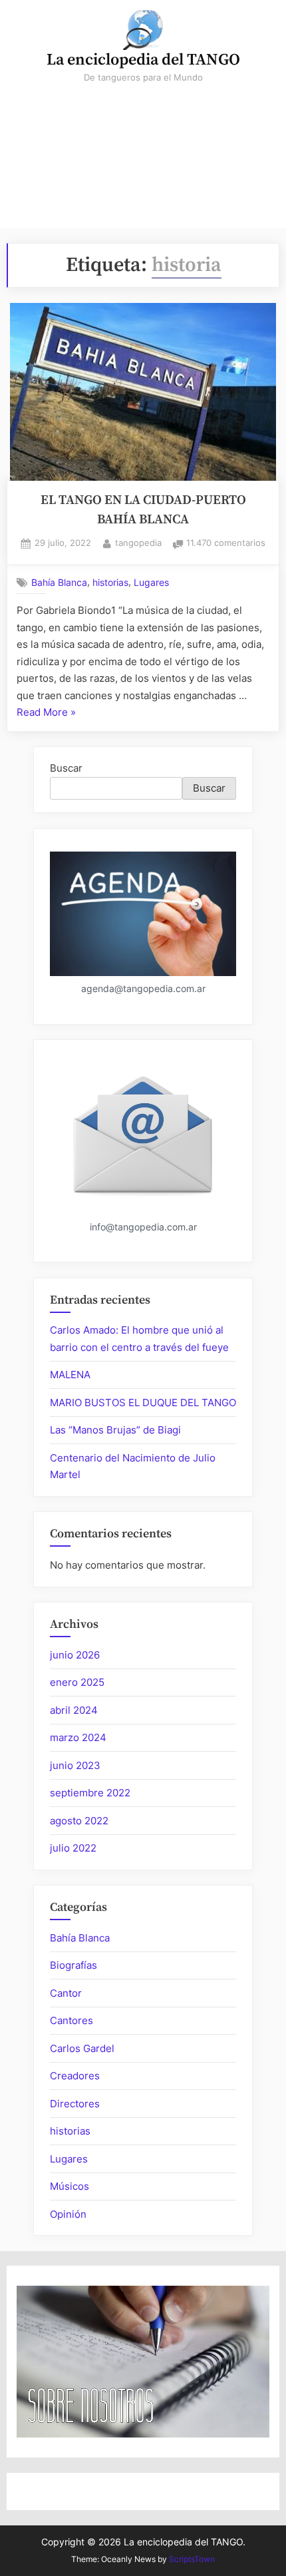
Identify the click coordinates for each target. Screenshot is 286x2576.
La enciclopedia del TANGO (143, 60)
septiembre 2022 (90, 1793)
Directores (75, 2104)
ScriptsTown (192, 2559)
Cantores (71, 2020)
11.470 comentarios (226, 544)
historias (110, 583)
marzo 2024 (78, 1737)
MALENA (70, 1375)
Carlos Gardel (82, 2048)
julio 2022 (73, 1848)
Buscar (66, 768)
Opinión (68, 2214)
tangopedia (138, 543)
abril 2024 (74, 1710)
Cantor (66, 1993)
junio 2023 (75, 1765)
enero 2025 (77, 1682)
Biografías (73, 1965)
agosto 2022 (79, 1821)
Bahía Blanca (59, 583)
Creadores (75, 2076)
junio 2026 (75, 1655)
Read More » (46, 713)
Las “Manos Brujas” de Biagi (115, 1430)
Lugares (151, 583)
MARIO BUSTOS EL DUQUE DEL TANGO (143, 1403)
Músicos (70, 2186)
